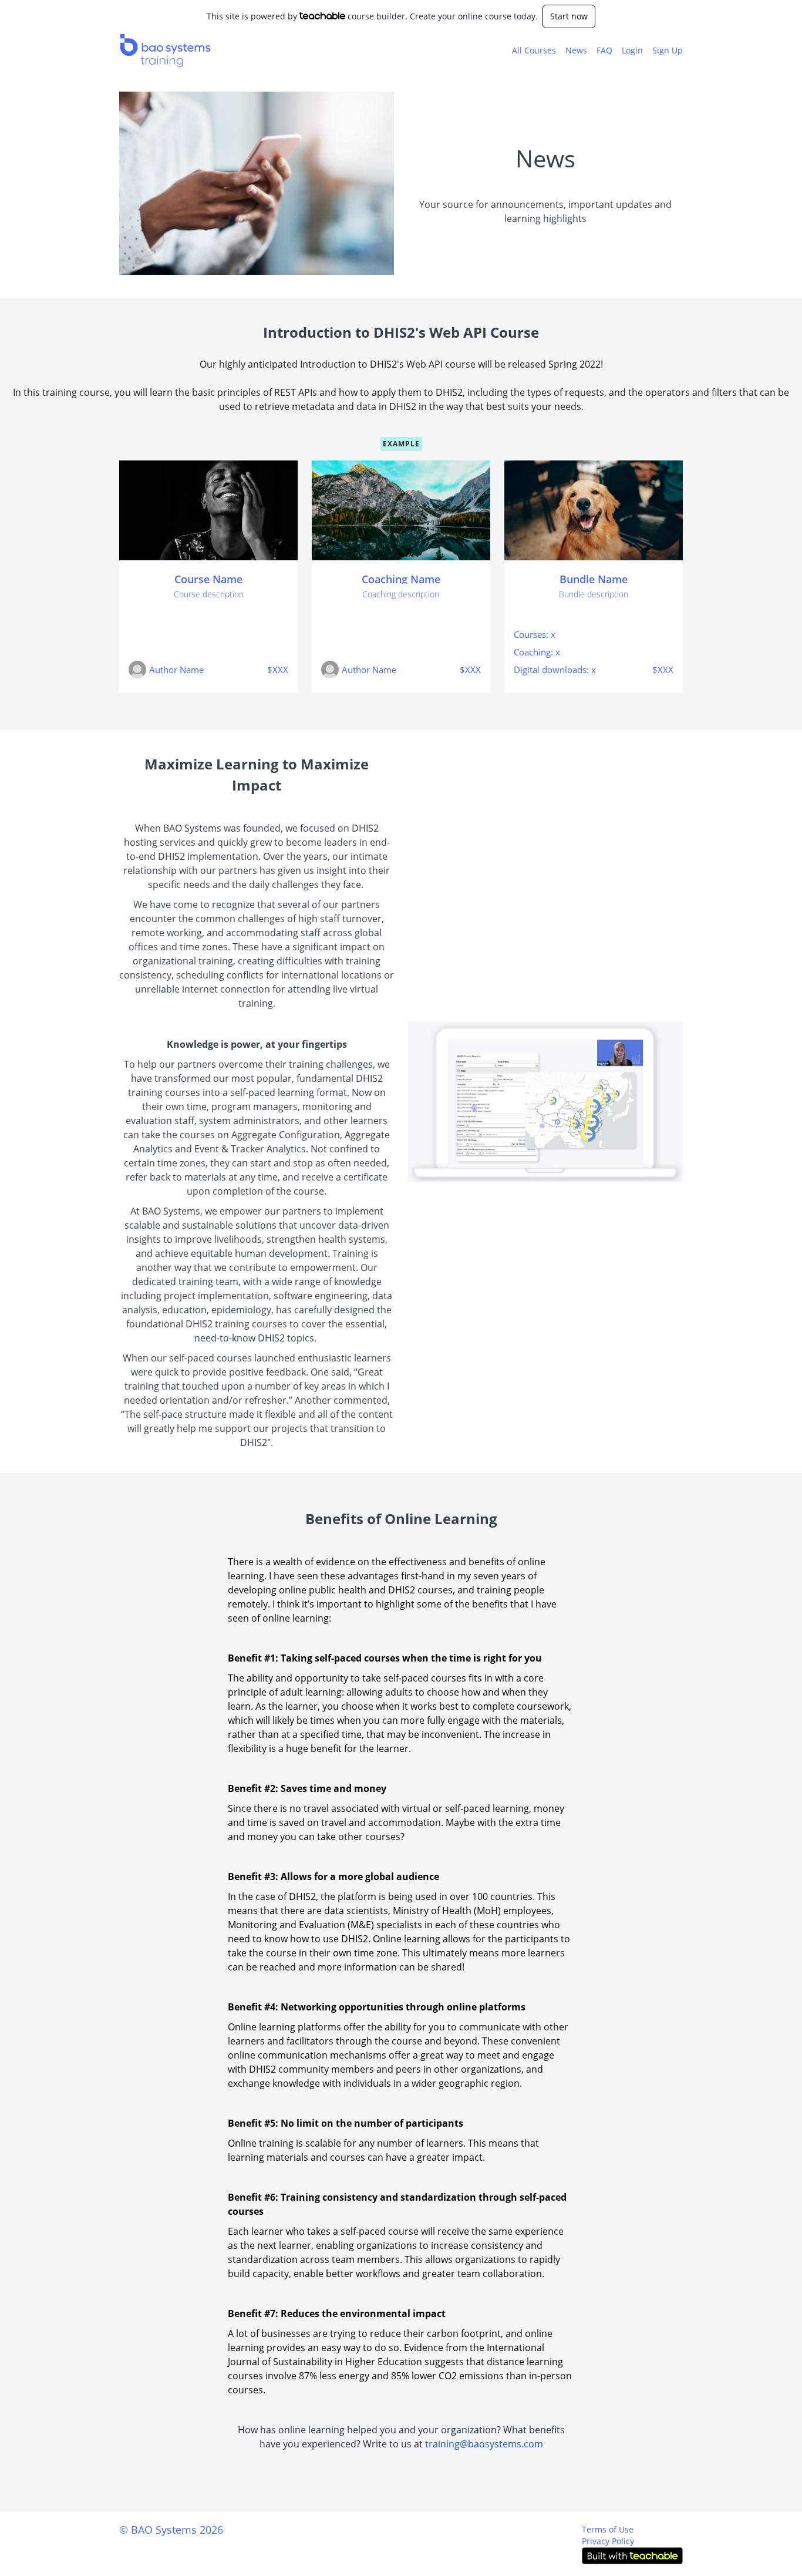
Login (632, 50)
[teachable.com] (323, 16)
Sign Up (668, 50)
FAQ (604, 50)
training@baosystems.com (484, 2444)
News (576, 50)
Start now (569, 16)
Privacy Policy (608, 2541)
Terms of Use (608, 2529)
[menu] (593, 51)
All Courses (534, 50)
